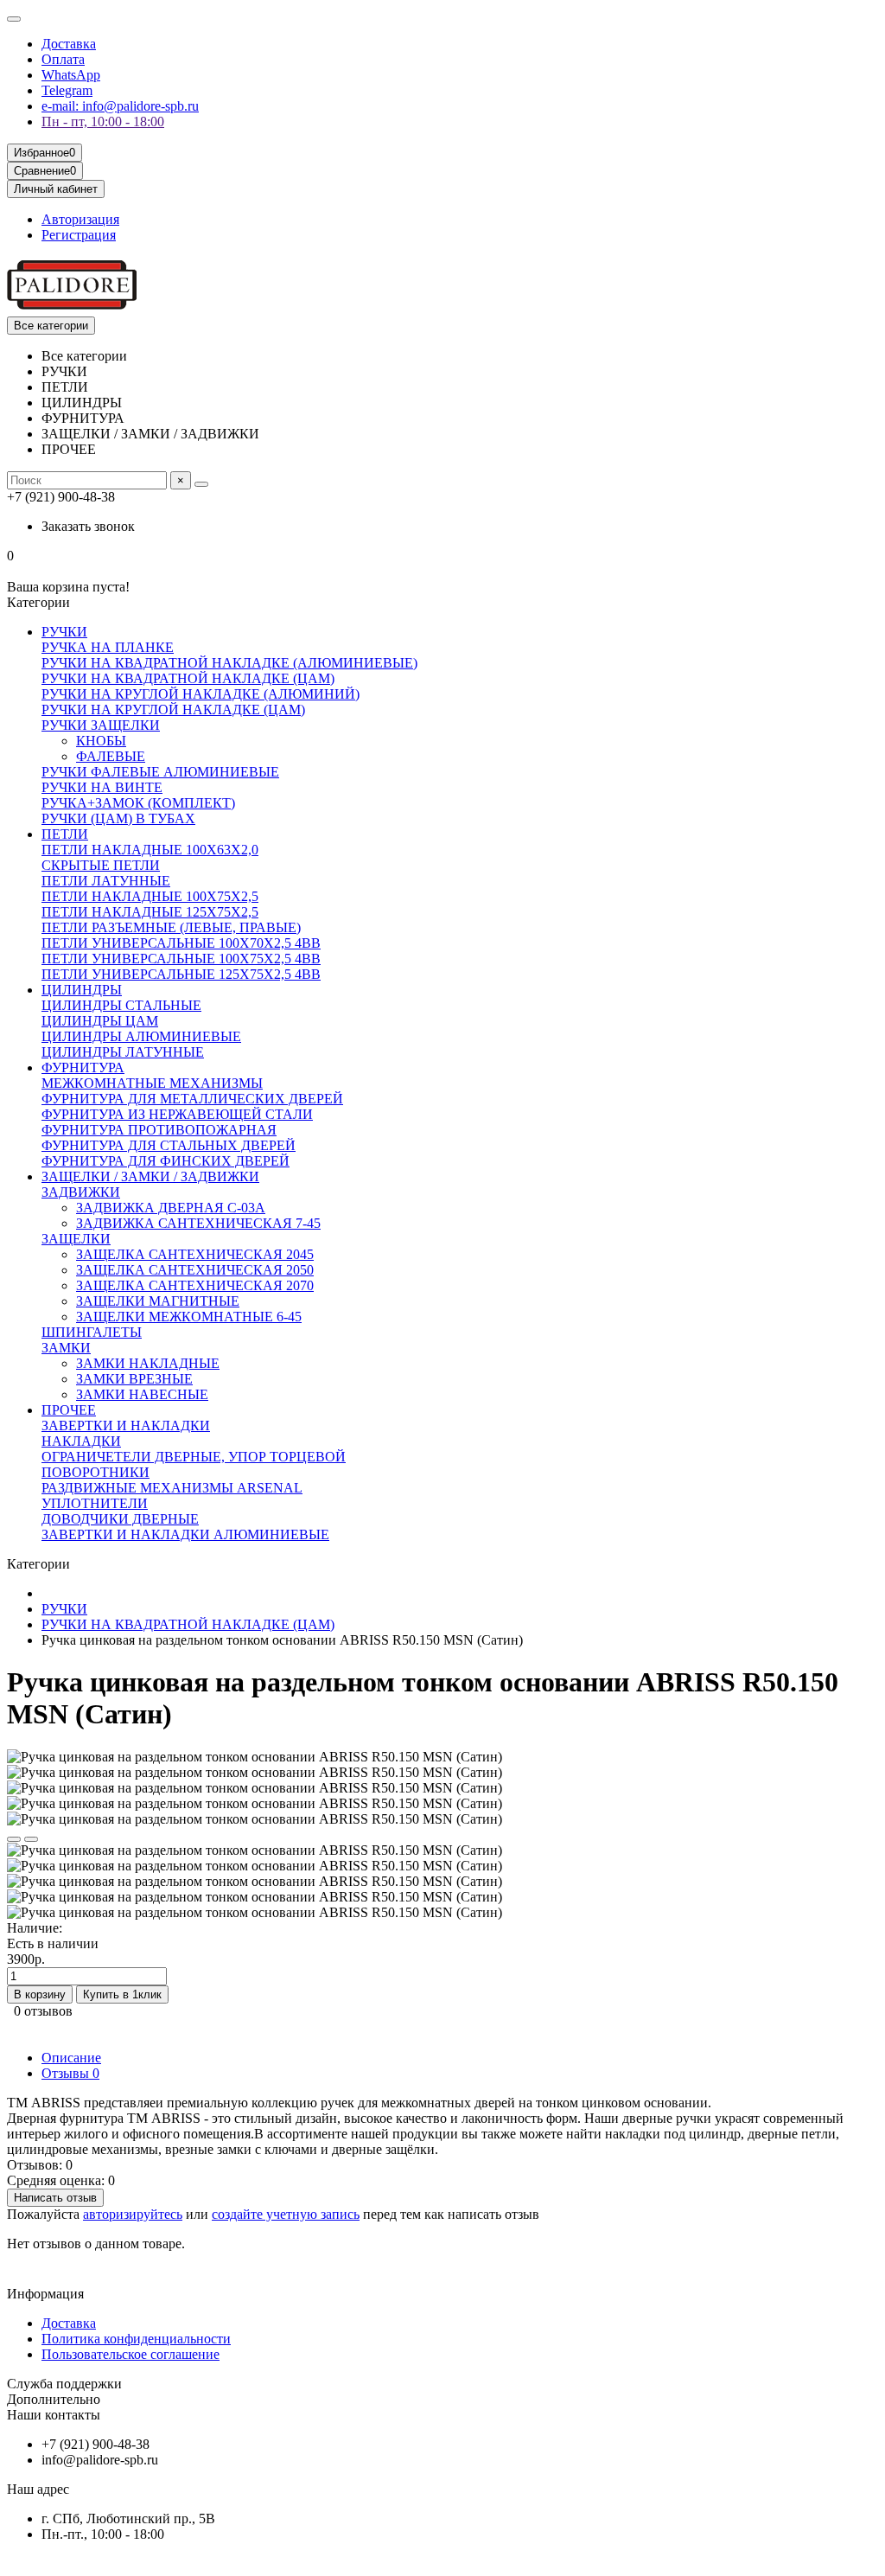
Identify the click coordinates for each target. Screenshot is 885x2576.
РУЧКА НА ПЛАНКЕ (108, 647)
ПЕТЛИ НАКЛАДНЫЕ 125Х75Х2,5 (150, 912)
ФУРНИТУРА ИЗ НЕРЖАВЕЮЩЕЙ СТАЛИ (177, 1114)
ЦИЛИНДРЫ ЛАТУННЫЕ (123, 1052)
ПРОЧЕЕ (69, 1410)
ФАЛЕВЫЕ (111, 756)
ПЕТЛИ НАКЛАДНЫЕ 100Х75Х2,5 (150, 896)
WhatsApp (71, 75)
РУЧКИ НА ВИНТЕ (102, 787)
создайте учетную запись (286, 2214)
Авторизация (80, 219)
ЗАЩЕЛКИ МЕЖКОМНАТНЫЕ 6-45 (189, 1317)
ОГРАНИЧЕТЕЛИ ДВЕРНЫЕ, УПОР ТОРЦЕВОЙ (194, 1457)
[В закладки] (14, 1839)
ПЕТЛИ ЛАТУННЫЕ (106, 881)
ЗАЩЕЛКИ (76, 1239)
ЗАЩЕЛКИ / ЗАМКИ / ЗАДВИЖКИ (150, 1176)
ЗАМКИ (66, 1348)
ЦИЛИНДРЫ (82, 990)
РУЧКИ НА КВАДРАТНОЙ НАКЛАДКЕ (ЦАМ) (188, 678)
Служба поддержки (64, 2384)
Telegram (67, 90)
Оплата (63, 59)
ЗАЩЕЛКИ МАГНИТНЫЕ (158, 1301)
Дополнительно (54, 2399)
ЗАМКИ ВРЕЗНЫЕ (134, 1379)
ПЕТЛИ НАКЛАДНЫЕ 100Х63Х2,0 (150, 850)
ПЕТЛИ (65, 834)
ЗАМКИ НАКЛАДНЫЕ (148, 1363)
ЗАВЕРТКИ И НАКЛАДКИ (126, 1425)
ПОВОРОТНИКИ (96, 1472)
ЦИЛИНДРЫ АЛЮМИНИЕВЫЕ (141, 1036)
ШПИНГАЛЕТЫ (92, 1332)
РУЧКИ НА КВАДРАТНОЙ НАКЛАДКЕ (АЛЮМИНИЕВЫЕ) (229, 663)
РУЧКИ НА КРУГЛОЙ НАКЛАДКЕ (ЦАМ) (173, 710)
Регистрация (79, 235)
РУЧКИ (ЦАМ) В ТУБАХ (118, 818)
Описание (71, 2058)
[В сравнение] (31, 1839)
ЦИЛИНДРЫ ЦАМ (100, 1021)
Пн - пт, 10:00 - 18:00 (103, 121)
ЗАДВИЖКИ (81, 1192)
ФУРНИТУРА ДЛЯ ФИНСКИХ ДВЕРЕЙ (166, 1161)
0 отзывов (43, 2011)
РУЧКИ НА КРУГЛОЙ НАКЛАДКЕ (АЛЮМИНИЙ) (201, 694)
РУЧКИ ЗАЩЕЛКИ (101, 725)
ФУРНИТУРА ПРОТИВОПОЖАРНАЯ (159, 1130)
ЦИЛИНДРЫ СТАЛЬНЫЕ (121, 1005)
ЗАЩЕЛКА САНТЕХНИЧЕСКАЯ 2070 (195, 1285)
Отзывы (70, 2073)
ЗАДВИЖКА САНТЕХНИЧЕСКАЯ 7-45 (198, 1223)
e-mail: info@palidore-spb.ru (120, 106)
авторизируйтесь (133, 2214)
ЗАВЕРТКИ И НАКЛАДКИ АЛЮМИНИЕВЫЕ (185, 1534)
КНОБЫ (101, 741)
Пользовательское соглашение (131, 2354)
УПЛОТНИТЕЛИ (95, 1503)
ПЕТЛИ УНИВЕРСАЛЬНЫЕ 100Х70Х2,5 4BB (181, 943)
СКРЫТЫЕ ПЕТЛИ (101, 865)
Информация (45, 2294)
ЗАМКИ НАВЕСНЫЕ (142, 1394)
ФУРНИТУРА (83, 1067)
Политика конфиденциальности (136, 2339)
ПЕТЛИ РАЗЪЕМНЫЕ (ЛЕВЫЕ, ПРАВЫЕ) (171, 927)
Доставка (69, 44)
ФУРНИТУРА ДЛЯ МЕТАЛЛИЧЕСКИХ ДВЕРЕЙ (192, 1099)
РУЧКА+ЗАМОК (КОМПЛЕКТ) (138, 803)
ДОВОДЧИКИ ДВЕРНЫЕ (120, 1519)
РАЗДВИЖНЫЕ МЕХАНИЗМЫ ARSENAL (172, 1488)
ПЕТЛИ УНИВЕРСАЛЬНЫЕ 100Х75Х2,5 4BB (181, 959)
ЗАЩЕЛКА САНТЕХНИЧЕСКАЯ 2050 (195, 1270)
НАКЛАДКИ (81, 1441)
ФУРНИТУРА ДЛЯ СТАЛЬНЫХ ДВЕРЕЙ (169, 1145)
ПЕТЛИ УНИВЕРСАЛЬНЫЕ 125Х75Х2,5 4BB (181, 974)
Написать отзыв (55, 2198)
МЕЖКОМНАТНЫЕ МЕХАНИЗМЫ (152, 1083)
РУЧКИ (64, 632)
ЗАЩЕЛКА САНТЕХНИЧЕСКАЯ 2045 (195, 1254)
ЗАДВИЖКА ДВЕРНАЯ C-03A (171, 1208)
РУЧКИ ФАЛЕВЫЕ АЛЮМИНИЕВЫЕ (160, 772)
